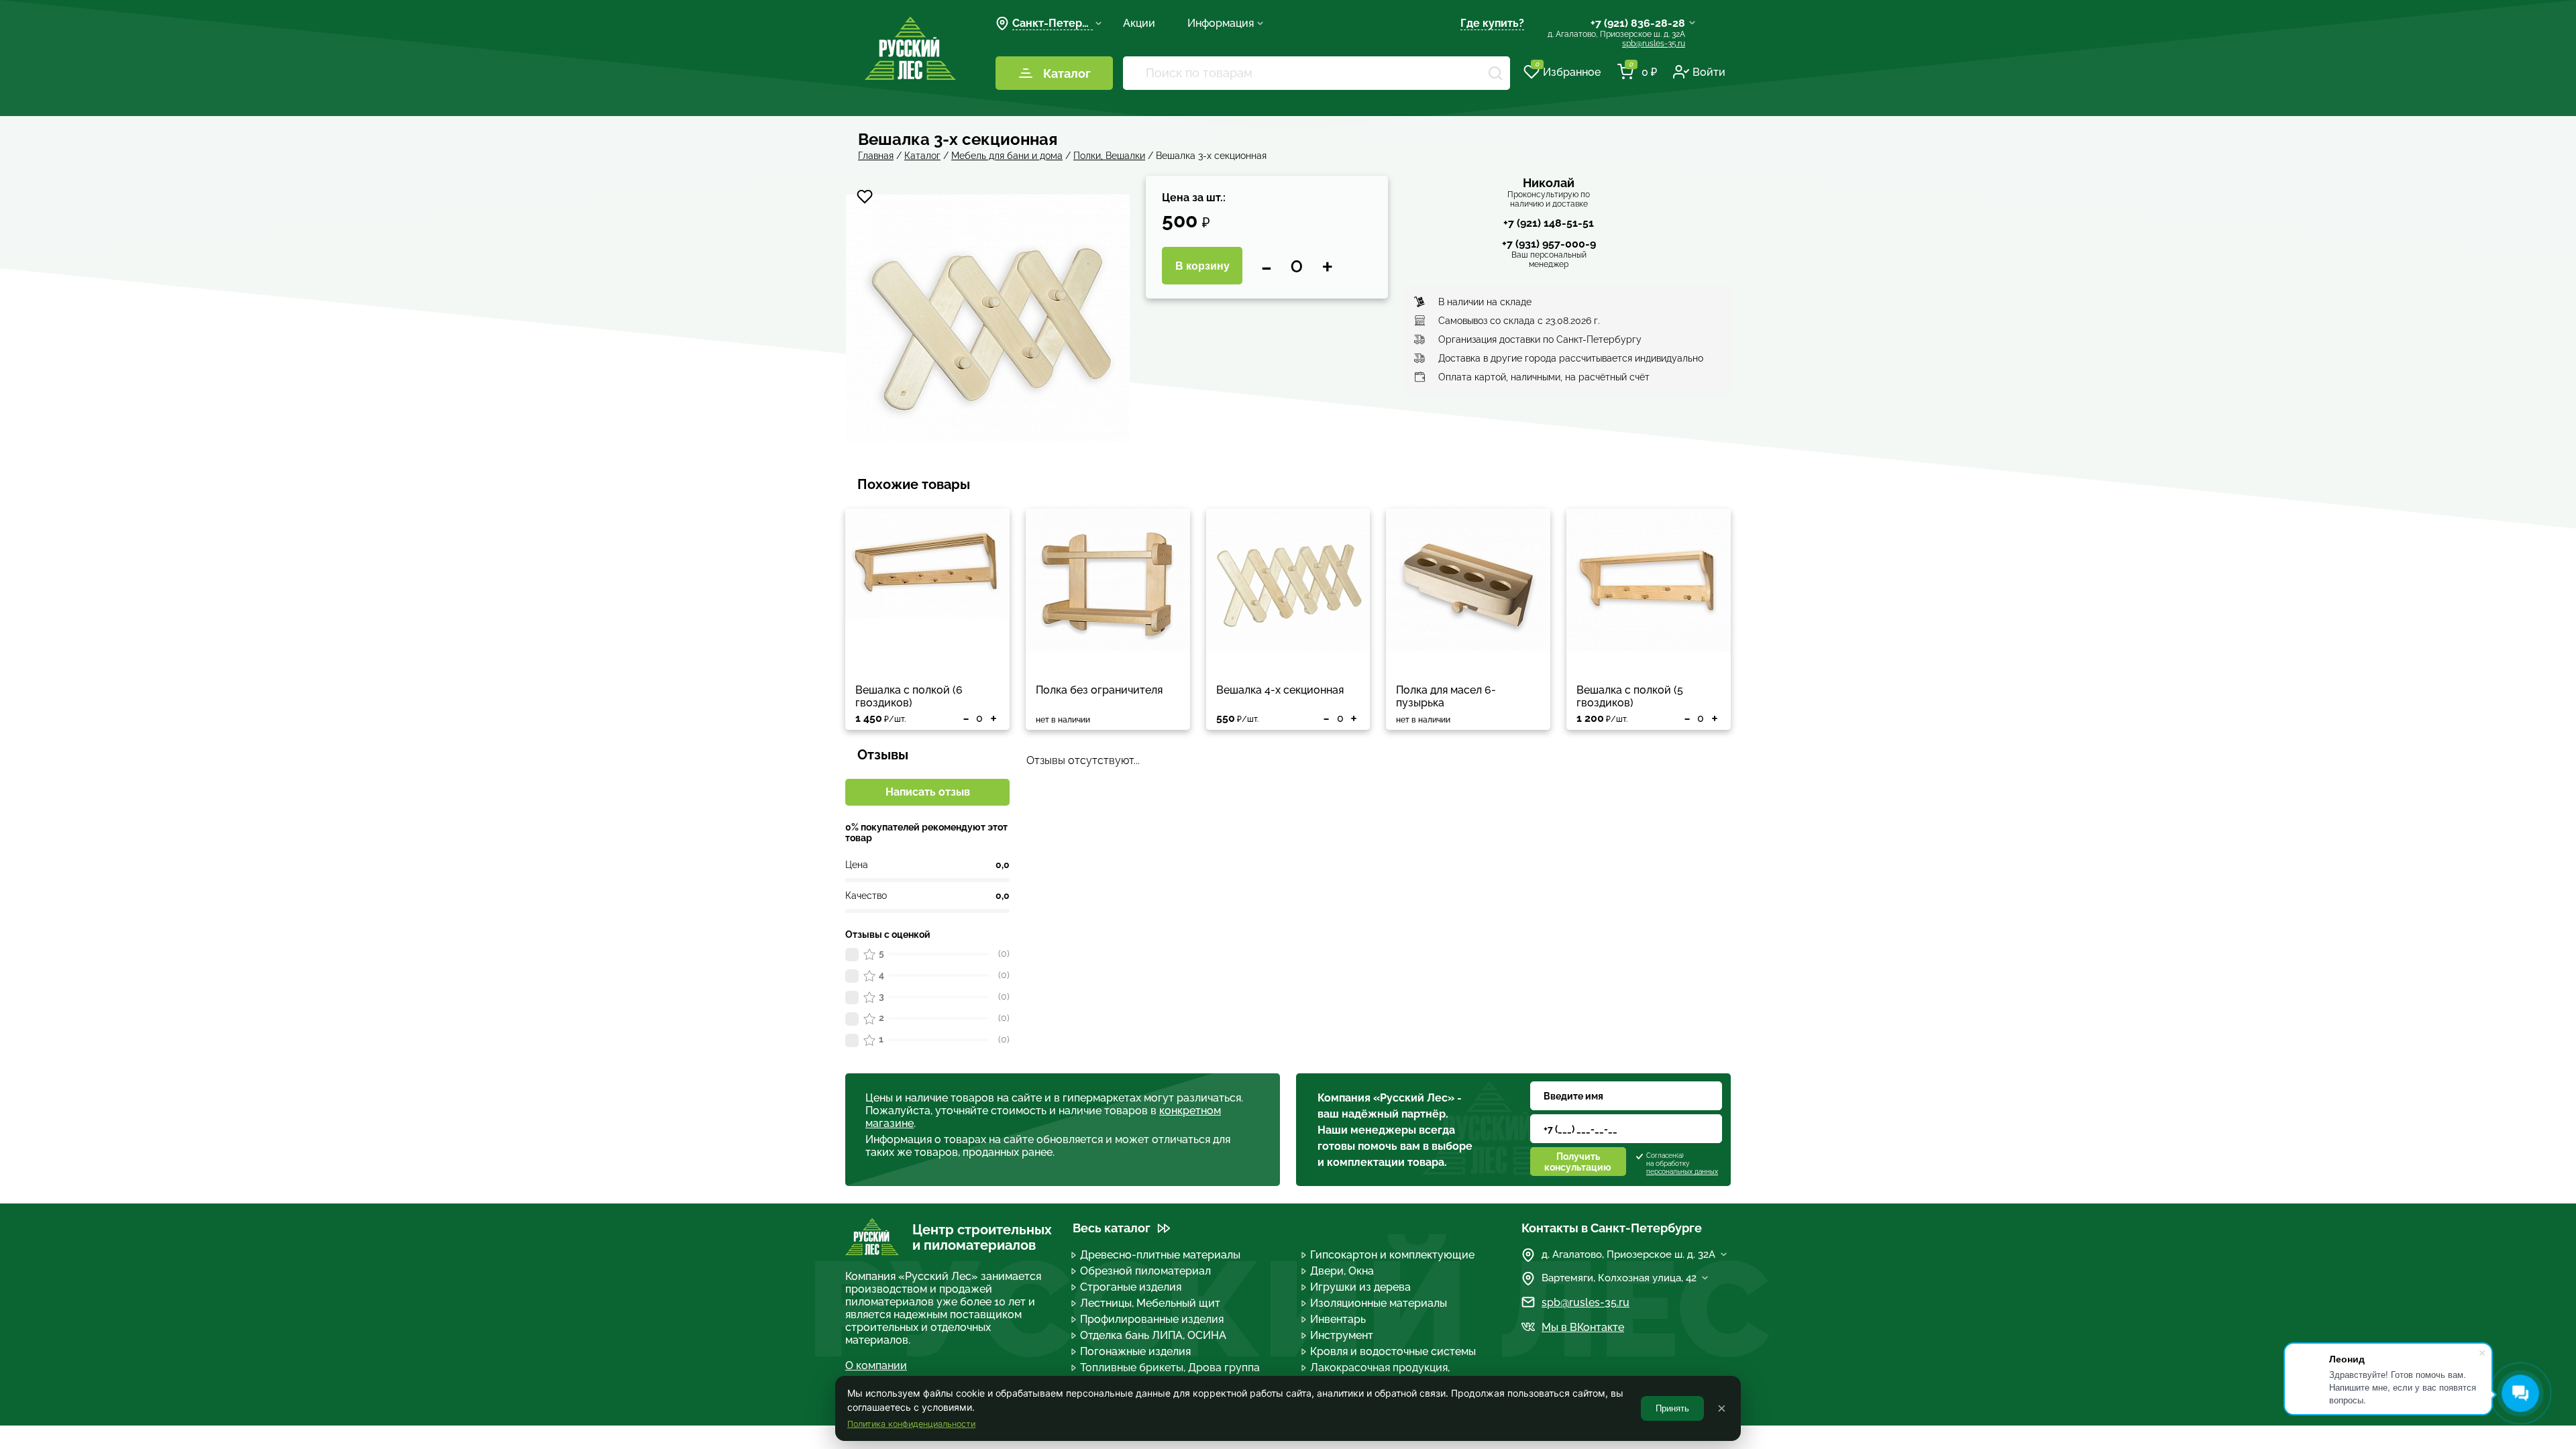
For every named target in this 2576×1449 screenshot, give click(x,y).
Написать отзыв (928, 792)
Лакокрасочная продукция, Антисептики (1380, 1374)
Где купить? (1492, 23)
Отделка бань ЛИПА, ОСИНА (1153, 1335)
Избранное (1568, 71)
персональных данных (1682, 1172)
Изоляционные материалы (1379, 1303)
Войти (1709, 72)
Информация (1221, 23)
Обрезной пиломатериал (1145, 1271)
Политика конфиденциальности (911, 1424)
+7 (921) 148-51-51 (1549, 223)
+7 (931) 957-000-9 (1549, 244)
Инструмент (1342, 1335)
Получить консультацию (1578, 1162)
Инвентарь (1338, 1319)
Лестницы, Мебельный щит (1150, 1303)
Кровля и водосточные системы (1393, 1351)
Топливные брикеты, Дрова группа (1170, 1367)
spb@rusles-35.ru (1654, 44)
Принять (1672, 1408)
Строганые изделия (1131, 1287)
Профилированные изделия (1152, 1319)
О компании (876, 1365)
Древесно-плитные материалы (1160, 1255)
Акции (1139, 23)
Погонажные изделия (1135, 1351)
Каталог (1067, 73)
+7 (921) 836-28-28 (1638, 23)
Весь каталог (1112, 1228)
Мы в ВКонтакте (1583, 1327)
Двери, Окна (1342, 1271)
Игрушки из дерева (1360, 1287)
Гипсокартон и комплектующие (1392, 1255)
